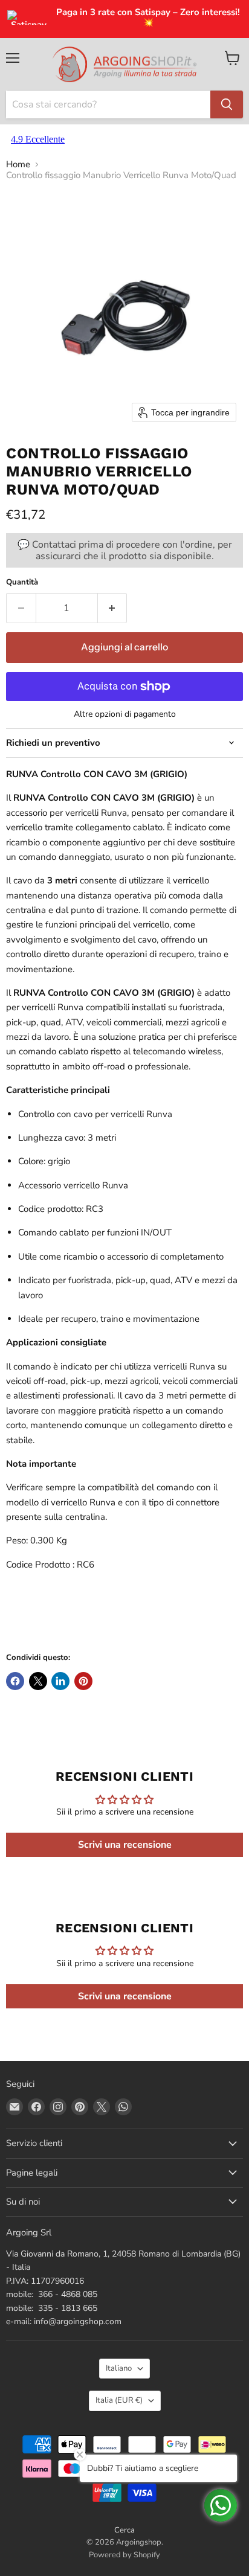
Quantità (22, 582)
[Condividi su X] (38, 1681)
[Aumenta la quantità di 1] (113, 608)
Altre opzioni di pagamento (125, 714)
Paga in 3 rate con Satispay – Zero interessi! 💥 (148, 18)
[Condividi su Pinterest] (83, 1681)
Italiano (119, 2368)
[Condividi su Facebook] (15, 1681)
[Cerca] (227, 104)
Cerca (124, 2530)
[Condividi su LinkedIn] (60, 1681)
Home (18, 165)
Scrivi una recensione (125, 1845)
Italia (119, 2400)
